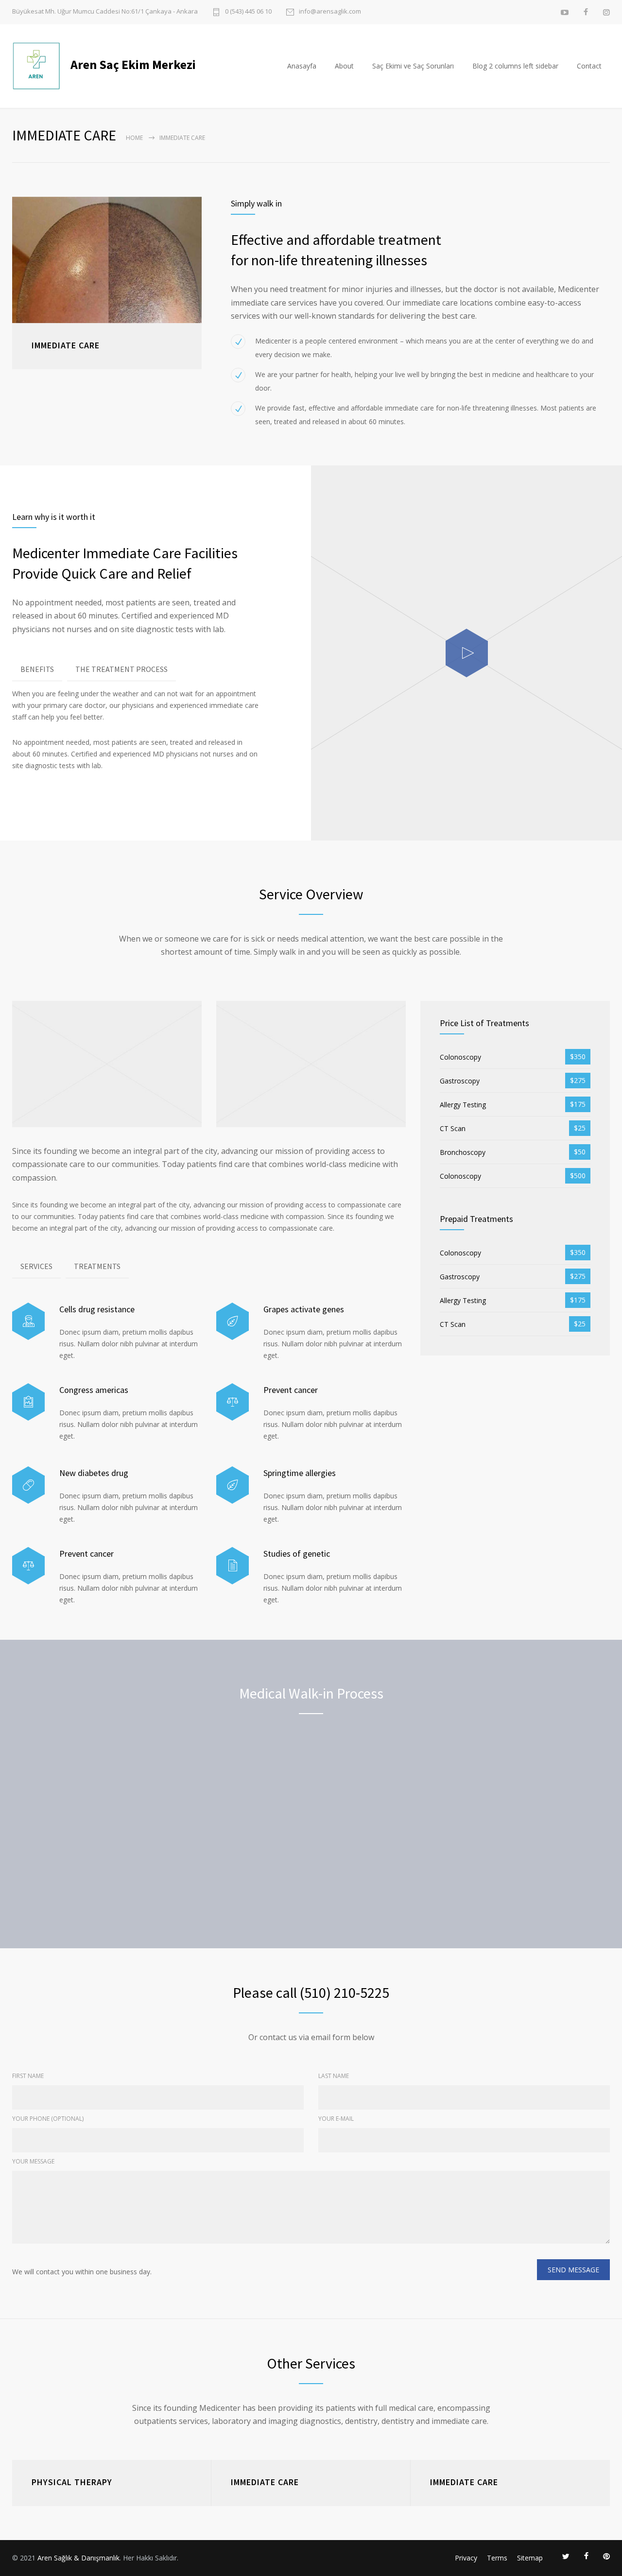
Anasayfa (302, 66)
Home (134, 138)
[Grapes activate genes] (233, 1321)
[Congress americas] (28, 1402)
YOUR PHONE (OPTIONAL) (48, 2119)
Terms (497, 2558)
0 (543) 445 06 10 (248, 12)
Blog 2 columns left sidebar (515, 66)
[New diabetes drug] (28, 1485)
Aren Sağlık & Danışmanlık (78, 2558)
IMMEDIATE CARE (265, 2482)
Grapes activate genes (304, 1309)
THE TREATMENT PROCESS (121, 669)
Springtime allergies (300, 1473)
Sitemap (530, 2558)
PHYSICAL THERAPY (72, 2482)
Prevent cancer (291, 1390)
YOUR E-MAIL (336, 2119)
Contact (589, 66)
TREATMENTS (97, 1266)
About (344, 66)
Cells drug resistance (97, 1309)
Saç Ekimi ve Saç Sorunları (413, 66)
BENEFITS (37, 669)
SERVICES (36, 1266)
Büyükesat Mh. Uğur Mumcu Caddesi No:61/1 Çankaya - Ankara (105, 11)
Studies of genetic (297, 1554)
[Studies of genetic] (233, 1566)
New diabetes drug (94, 1473)
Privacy (466, 2558)
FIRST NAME (28, 2076)
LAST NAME (334, 2076)
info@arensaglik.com (330, 12)
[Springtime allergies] (233, 1485)
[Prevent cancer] (233, 1402)
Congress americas (94, 1390)
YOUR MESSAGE (33, 2161)
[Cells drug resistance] (28, 1321)
